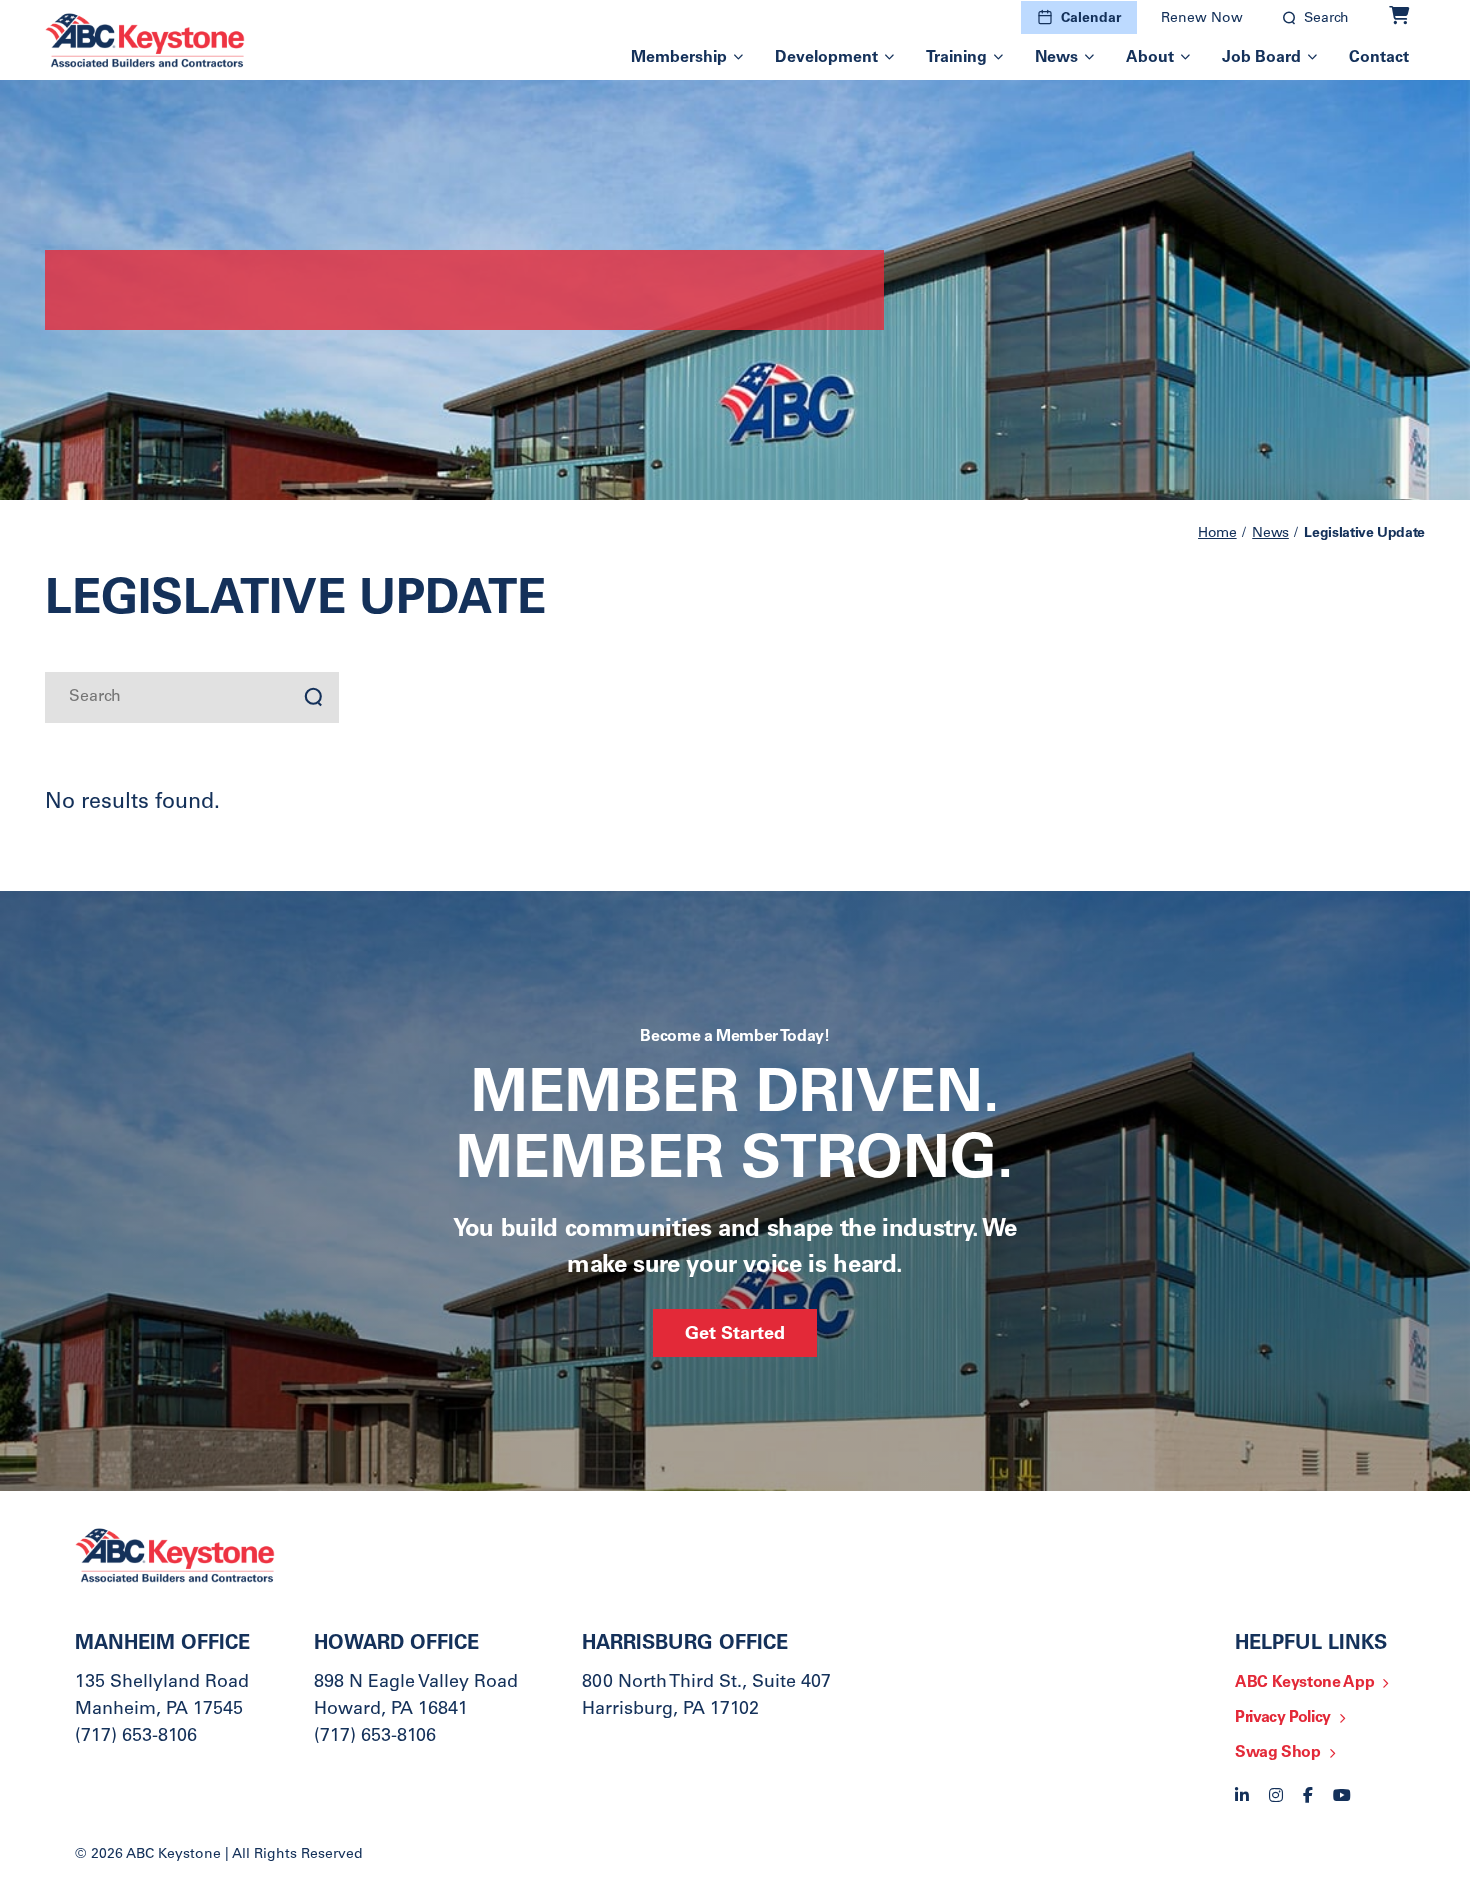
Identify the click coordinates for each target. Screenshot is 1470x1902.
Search (1326, 19)
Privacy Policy (1283, 1718)
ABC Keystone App (1304, 1683)
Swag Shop (1278, 1753)
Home (1217, 534)
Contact (1379, 58)
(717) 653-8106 (136, 1737)
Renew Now (1202, 19)
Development (826, 58)
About (1150, 58)
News (1056, 58)
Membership (679, 58)
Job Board (1261, 58)
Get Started (735, 1335)
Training (956, 58)
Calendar (1091, 19)
